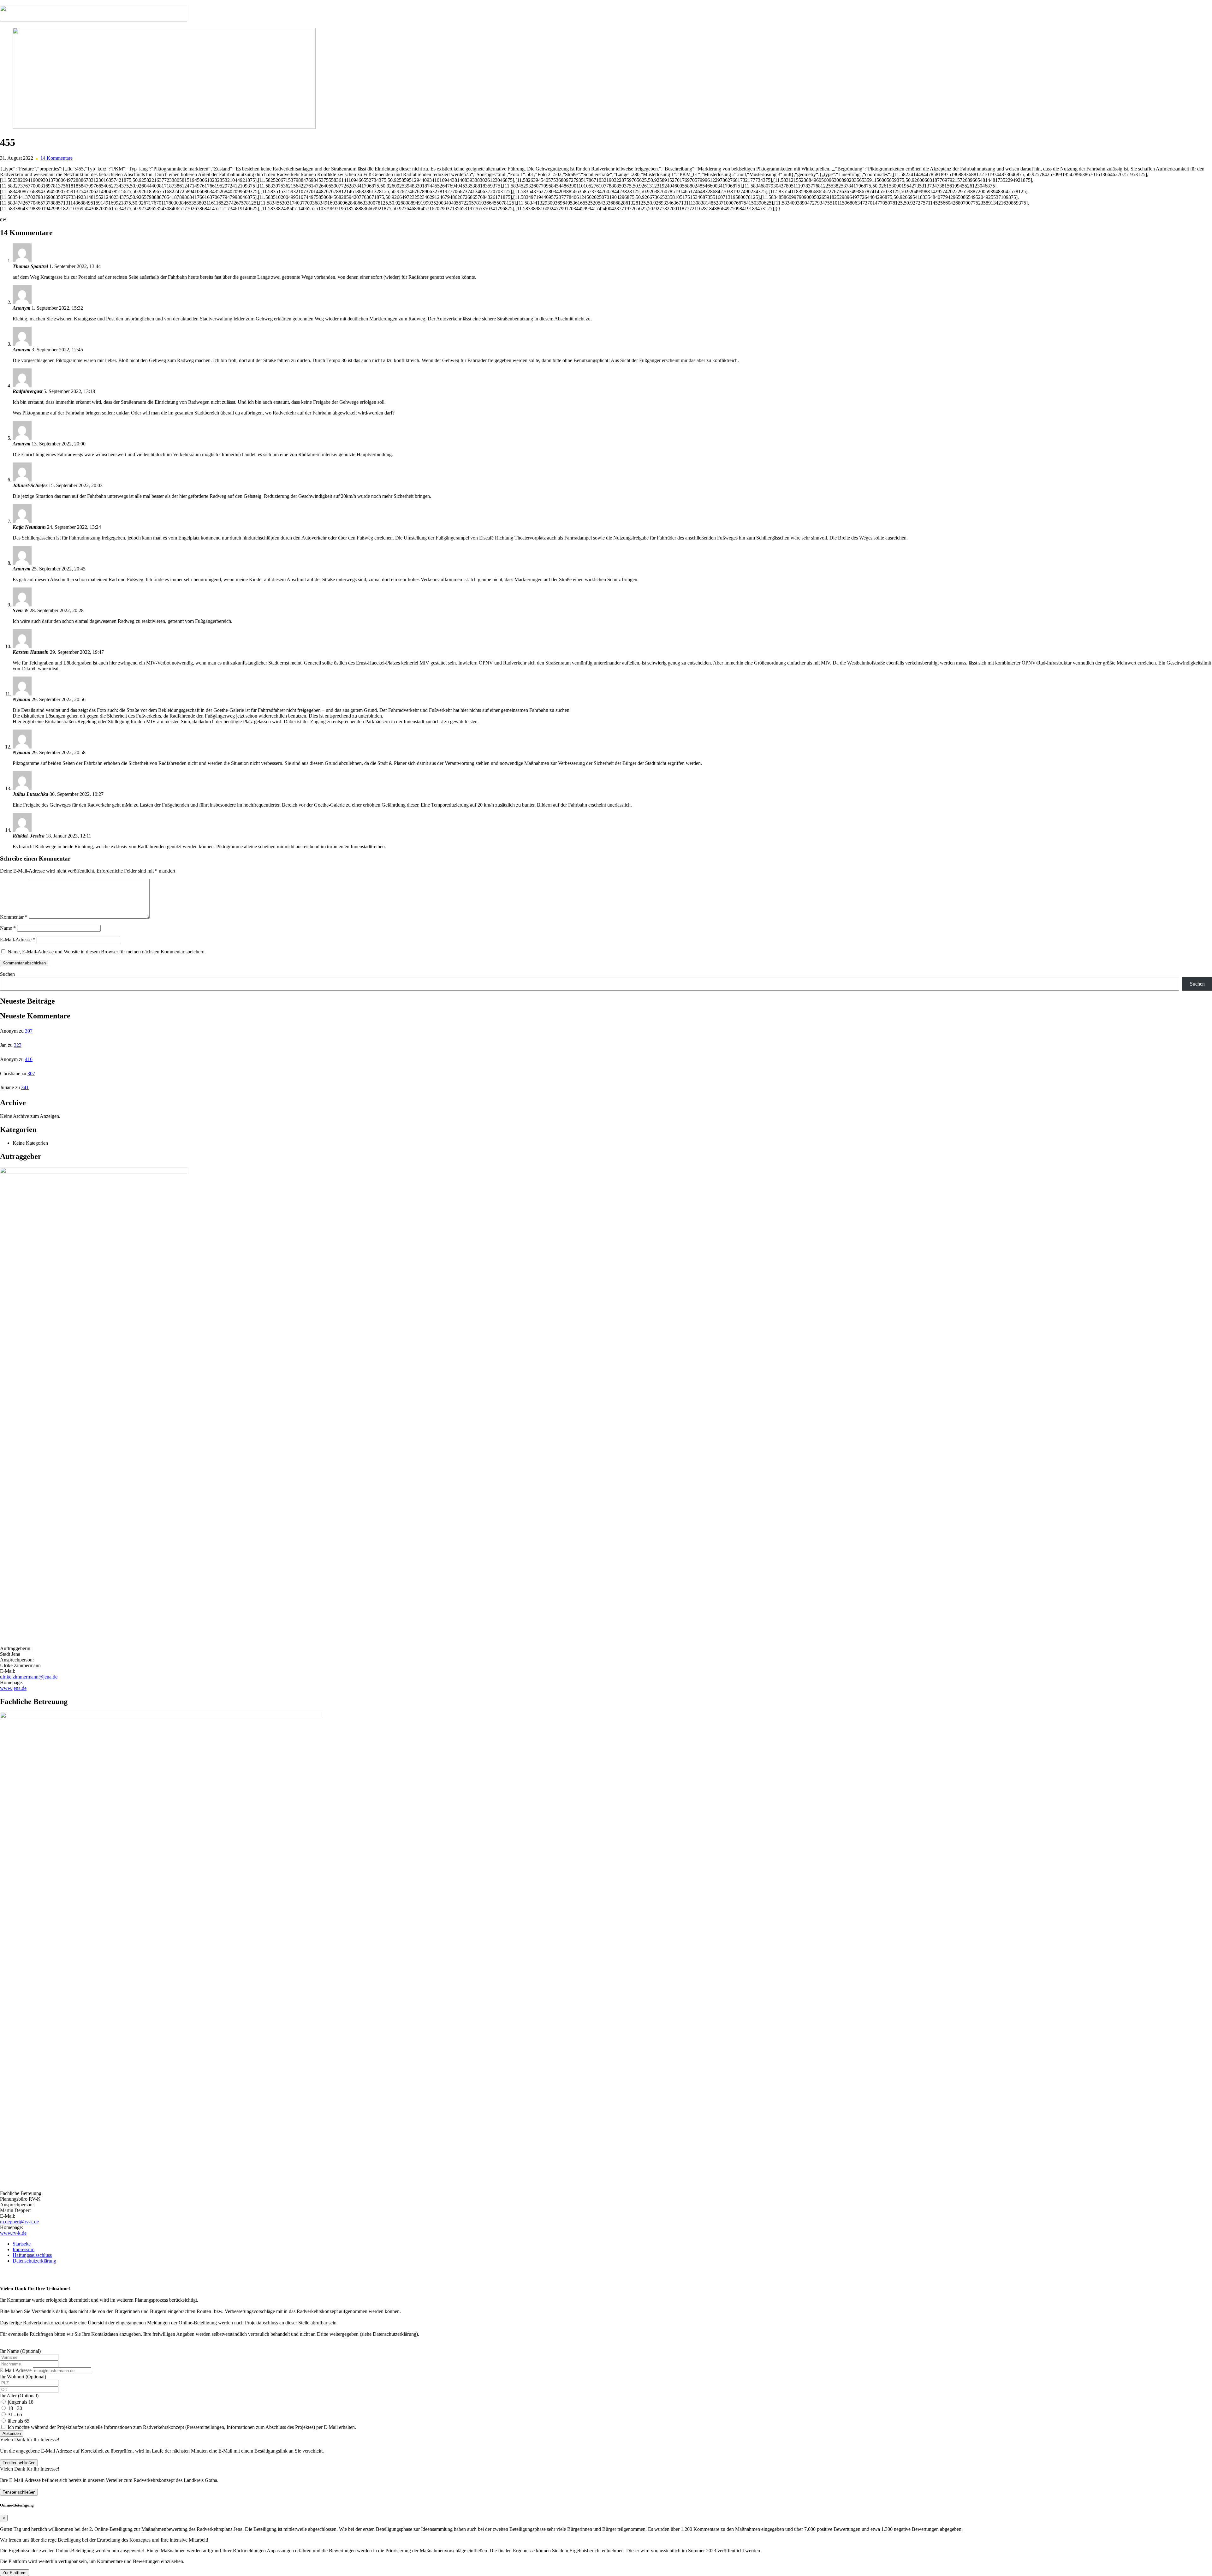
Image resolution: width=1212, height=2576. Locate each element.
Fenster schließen (19, 2463)
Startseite (22, 2244)
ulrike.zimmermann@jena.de (29, 1677)
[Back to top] (2, 2272)
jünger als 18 (21, 2402)
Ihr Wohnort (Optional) (23, 2377)
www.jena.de (13, 1688)
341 (25, 1087)
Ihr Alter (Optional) (19, 2396)
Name (8, 928)
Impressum (24, 2249)
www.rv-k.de (13, 2233)
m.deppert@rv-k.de (19, 2222)
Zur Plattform (15, 2573)
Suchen (7, 974)
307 (29, 1031)
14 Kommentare (56, 158)
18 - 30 (15, 2408)
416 (29, 1059)
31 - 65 (15, 2415)
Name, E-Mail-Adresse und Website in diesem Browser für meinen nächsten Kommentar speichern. (107, 952)
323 (18, 1045)
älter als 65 (19, 2421)
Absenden (12, 2433)
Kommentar (14, 917)
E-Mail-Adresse (18, 940)
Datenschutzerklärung (34, 2261)
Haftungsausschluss (32, 2255)
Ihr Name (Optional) (20, 2351)
